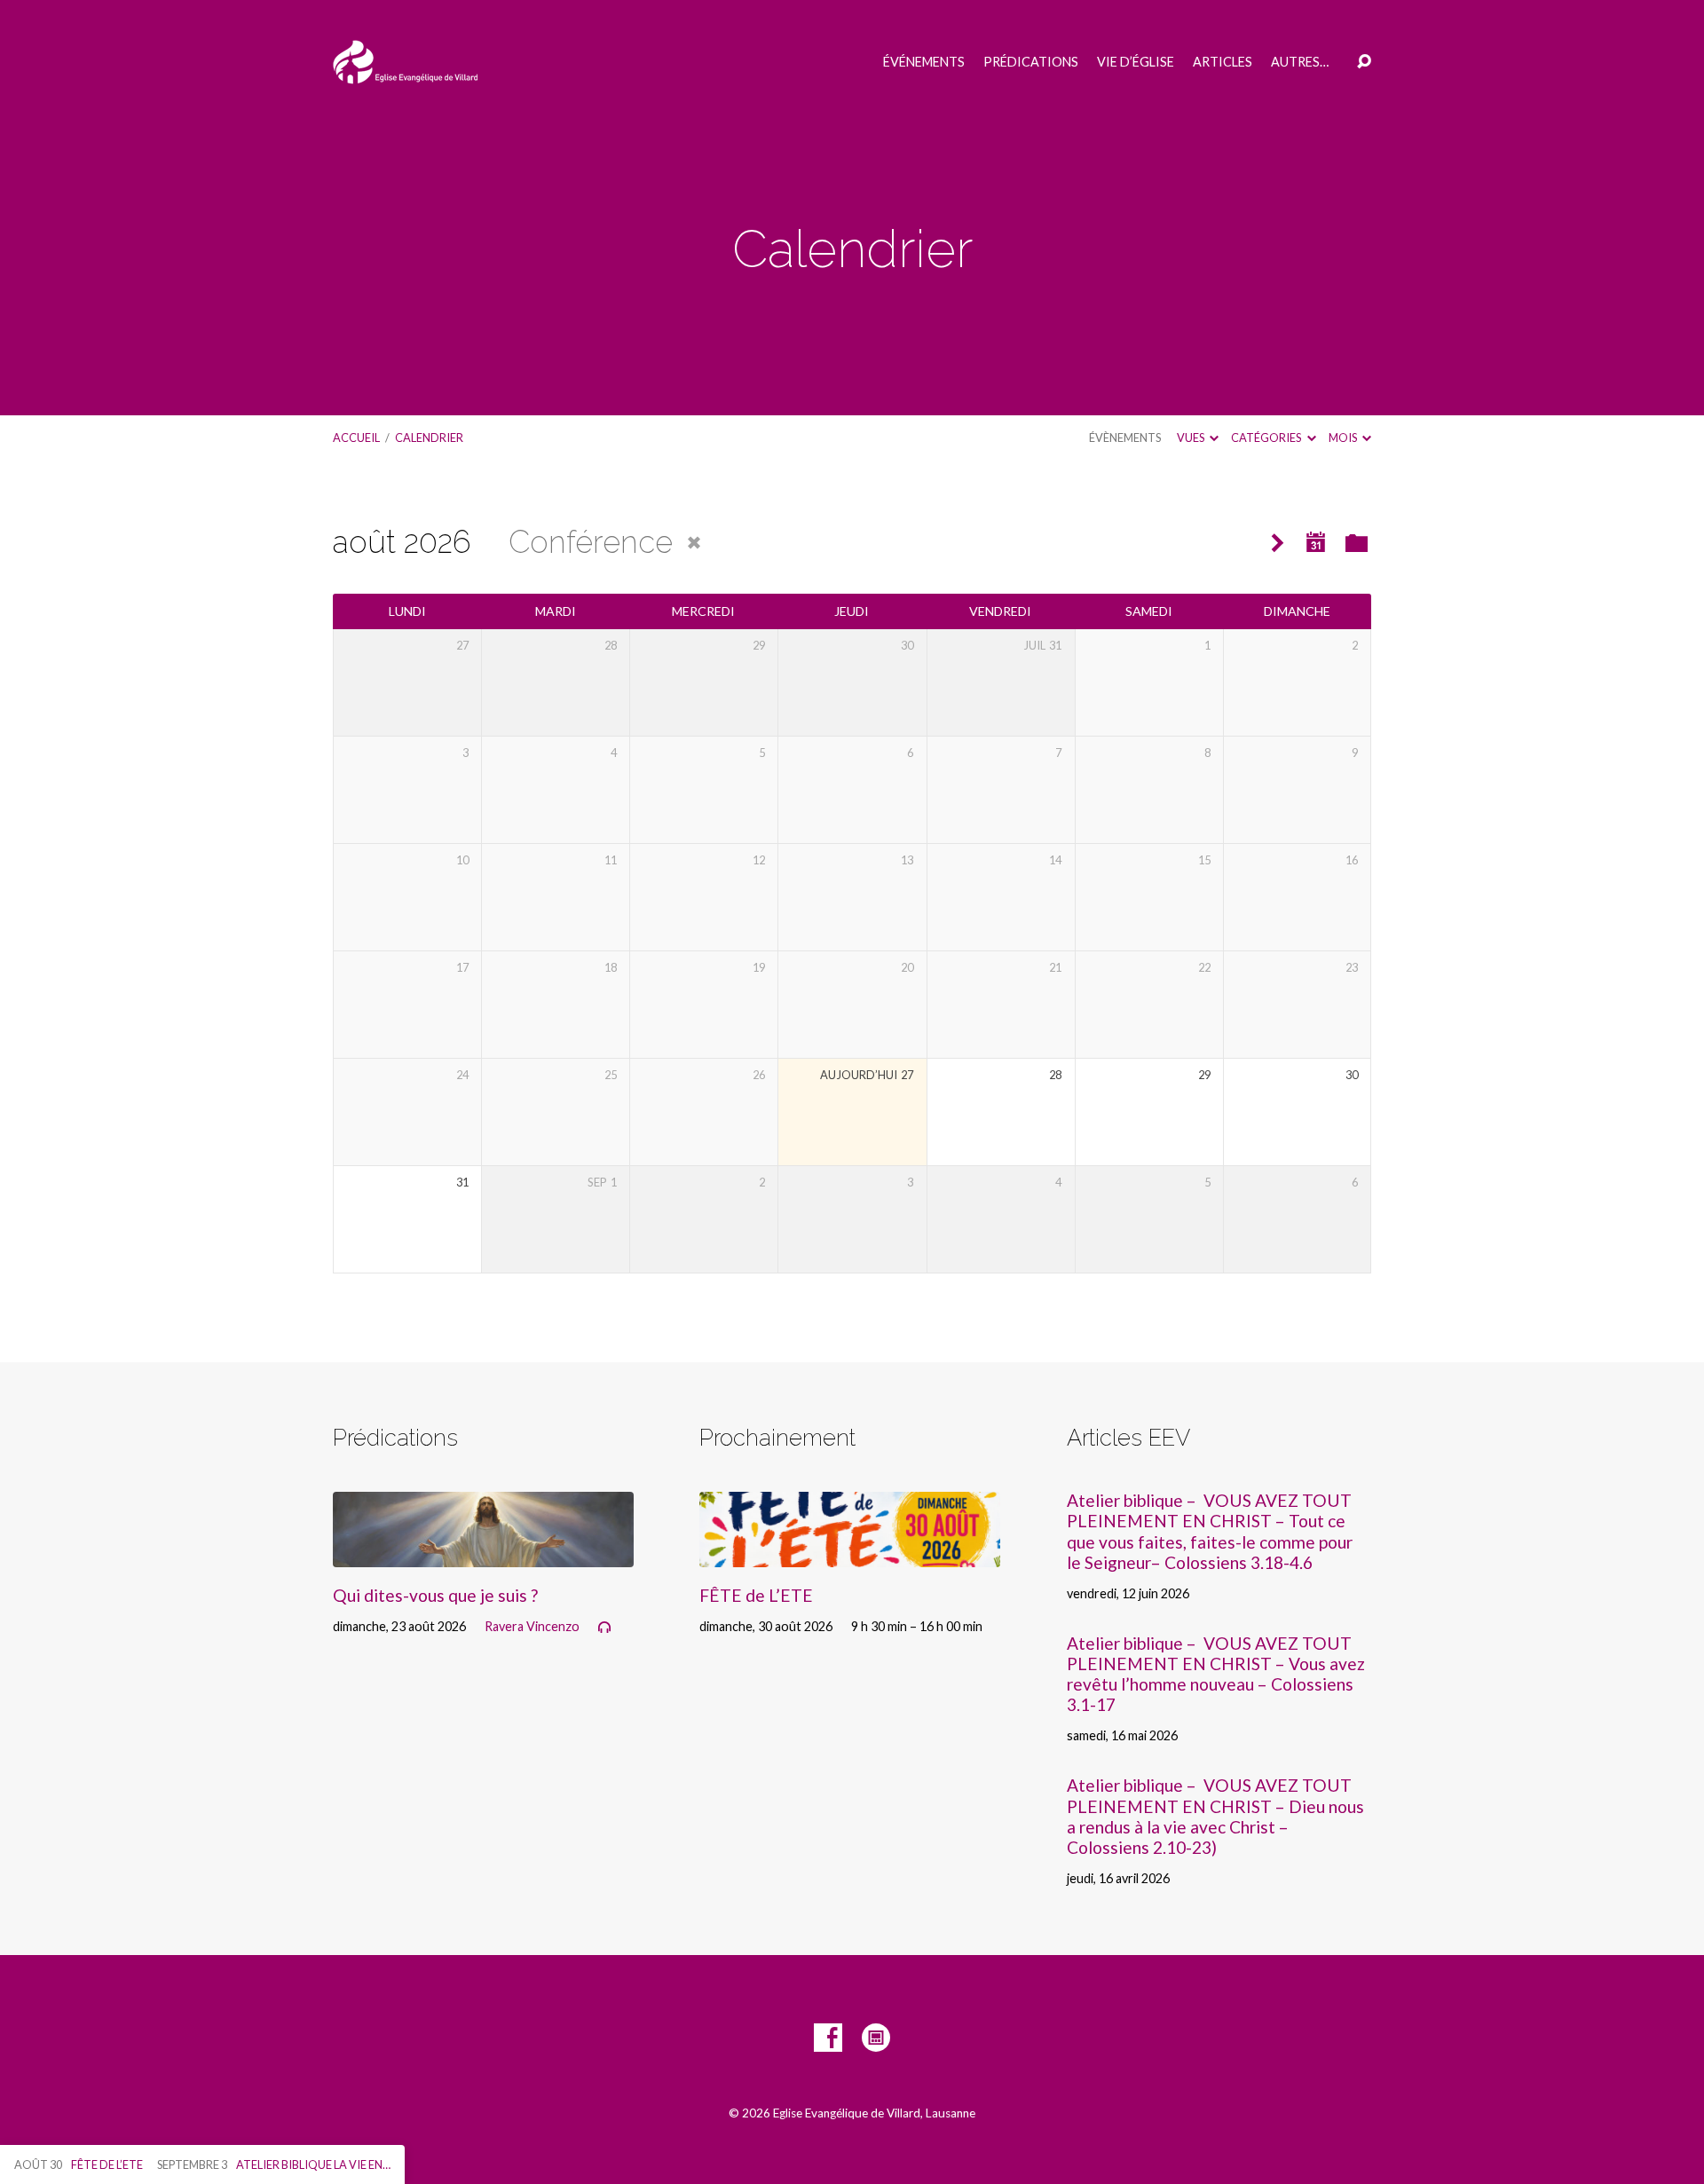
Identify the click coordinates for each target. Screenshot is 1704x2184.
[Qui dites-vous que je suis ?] (483, 1553)
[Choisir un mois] (1316, 543)
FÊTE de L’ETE (756, 1595)
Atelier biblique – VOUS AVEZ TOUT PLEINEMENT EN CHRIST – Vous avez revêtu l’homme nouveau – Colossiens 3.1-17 (1216, 1674)
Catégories (1267, 438)
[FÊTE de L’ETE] (850, 1553)
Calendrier (429, 438)
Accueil (356, 438)
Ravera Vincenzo (532, 1626)
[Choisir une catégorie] (1357, 544)
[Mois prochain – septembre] (1278, 544)
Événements (924, 62)
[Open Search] (1364, 62)
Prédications (1031, 62)
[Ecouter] (604, 1628)
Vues (1191, 438)
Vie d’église (1136, 62)
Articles (1223, 62)
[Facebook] (828, 2038)
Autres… (1300, 62)
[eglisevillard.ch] (876, 2038)
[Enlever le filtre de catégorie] (694, 543)
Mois (1344, 438)
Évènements (1125, 438)
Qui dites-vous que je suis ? (435, 1595)
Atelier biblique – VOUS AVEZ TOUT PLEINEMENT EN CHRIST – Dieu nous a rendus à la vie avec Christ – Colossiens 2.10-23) (1215, 1816)
